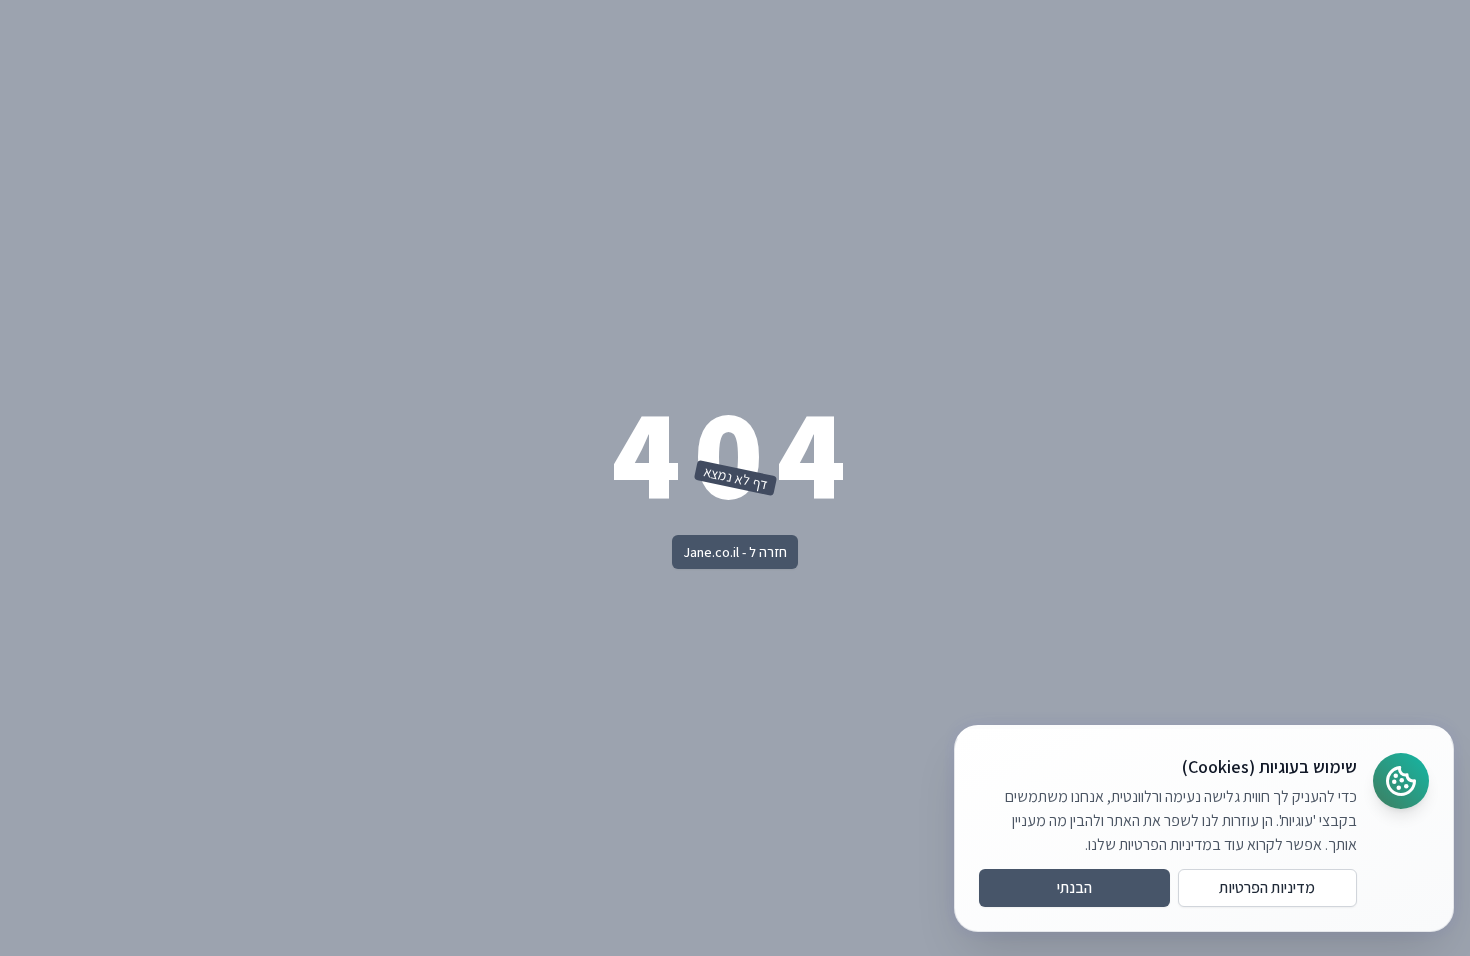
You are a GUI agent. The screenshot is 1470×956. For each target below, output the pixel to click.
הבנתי (1074, 887)
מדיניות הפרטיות (1267, 887)
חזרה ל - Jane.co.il (735, 552)
